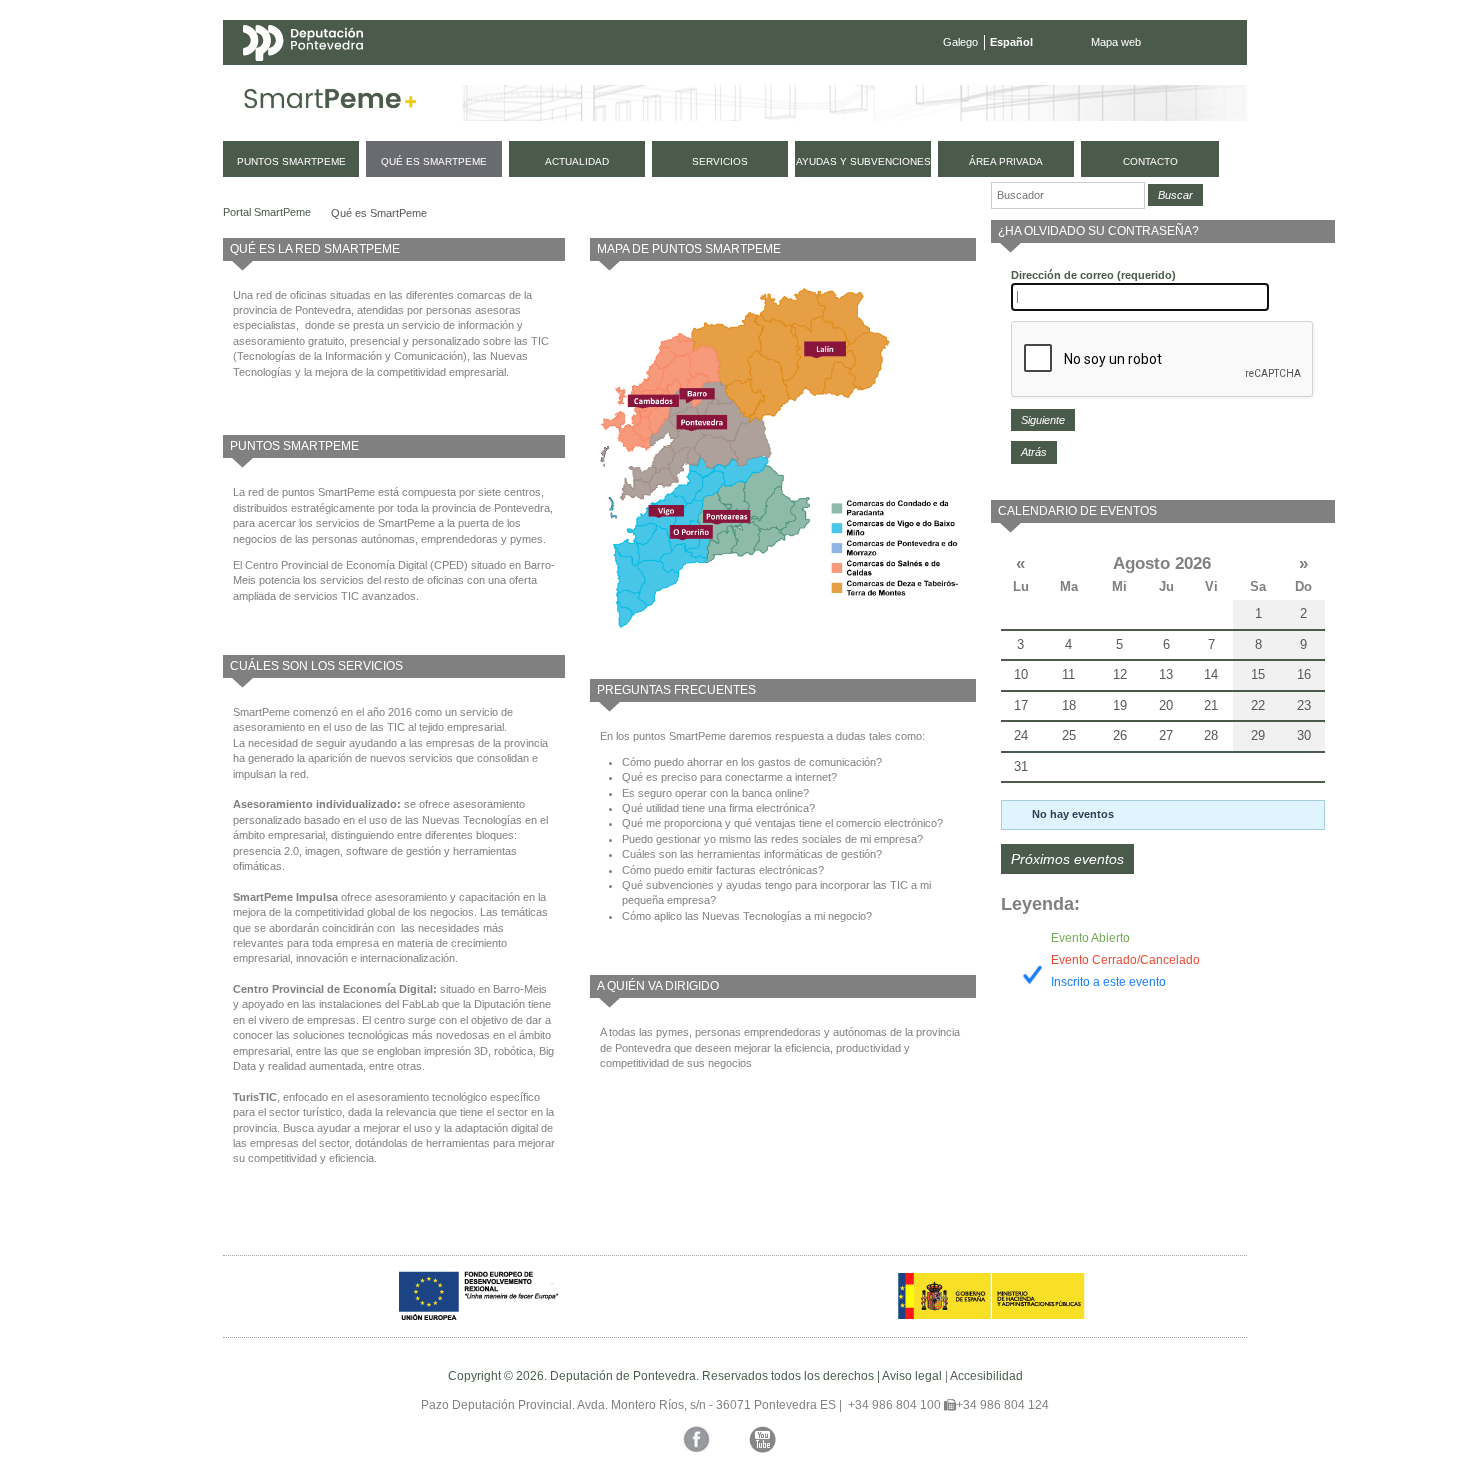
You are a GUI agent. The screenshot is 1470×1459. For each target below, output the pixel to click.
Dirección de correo (1093, 275)
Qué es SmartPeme (379, 213)
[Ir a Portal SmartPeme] (330, 103)
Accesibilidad (986, 1376)
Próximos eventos (1067, 859)
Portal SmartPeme (267, 212)
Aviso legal (912, 1376)
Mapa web (1116, 42)
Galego (960, 42)
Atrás (1034, 452)
